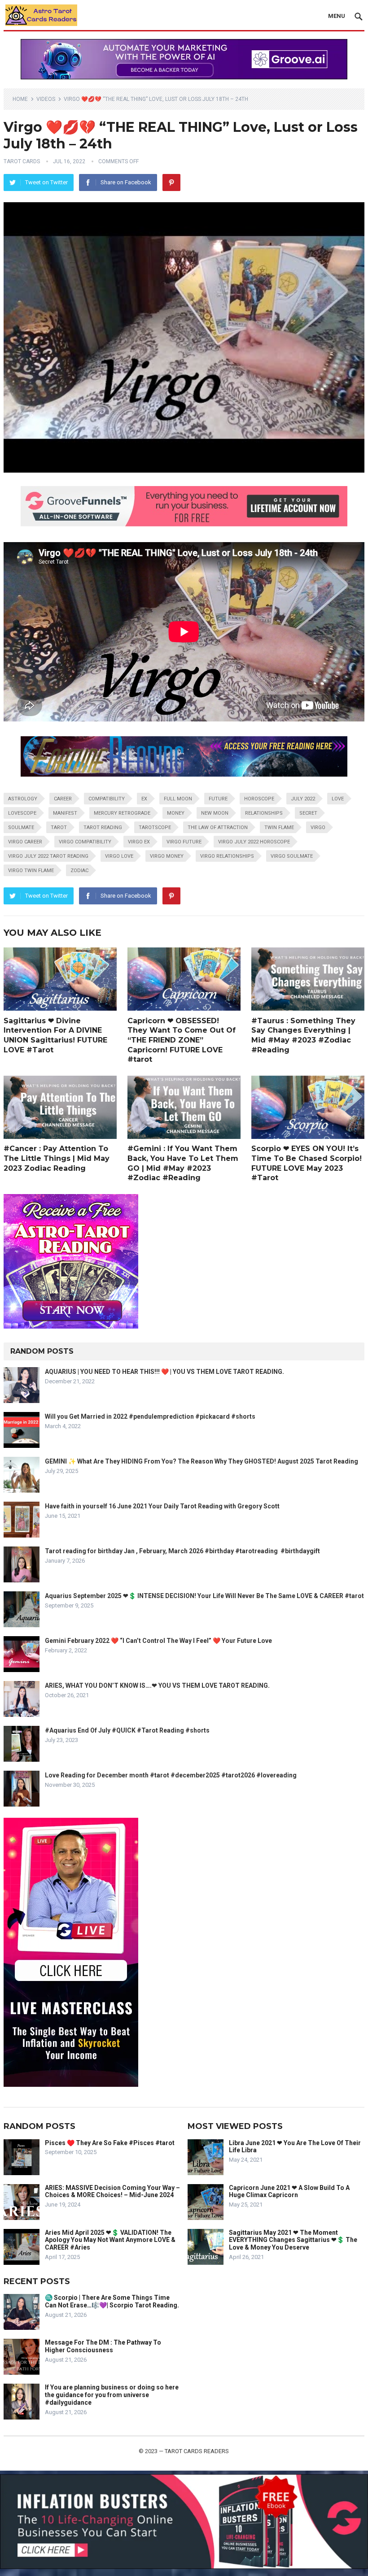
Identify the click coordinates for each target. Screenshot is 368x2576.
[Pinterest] (171, 182)
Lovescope (22, 813)
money (176, 813)
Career (63, 799)
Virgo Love (119, 856)
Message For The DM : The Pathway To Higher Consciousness (103, 2346)
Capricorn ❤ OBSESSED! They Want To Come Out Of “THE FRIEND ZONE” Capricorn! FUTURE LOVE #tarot (182, 1040)
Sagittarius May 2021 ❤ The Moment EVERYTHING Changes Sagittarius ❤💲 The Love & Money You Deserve (293, 2240)
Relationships (264, 813)
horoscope (259, 799)
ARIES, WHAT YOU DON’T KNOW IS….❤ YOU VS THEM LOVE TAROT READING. (157, 1685)
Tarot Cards (22, 161)
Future (218, 799)
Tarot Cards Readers (197, 2451)
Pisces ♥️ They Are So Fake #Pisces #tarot (110, 2143)
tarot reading (103, 828)
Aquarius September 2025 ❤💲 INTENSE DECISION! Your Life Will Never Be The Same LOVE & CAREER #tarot (204, 1596)
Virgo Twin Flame (31, 871)
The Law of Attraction (218, 828)
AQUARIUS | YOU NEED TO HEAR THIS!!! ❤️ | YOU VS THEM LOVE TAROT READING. (164, 1372)
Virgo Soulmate (292, 856)
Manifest (65, 813)
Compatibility (107, 799)
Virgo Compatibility (85, 842)
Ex (144, 799)
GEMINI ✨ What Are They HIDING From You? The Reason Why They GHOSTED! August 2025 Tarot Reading (202, 1461)
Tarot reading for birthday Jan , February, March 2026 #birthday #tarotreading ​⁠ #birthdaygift (182, 1551)
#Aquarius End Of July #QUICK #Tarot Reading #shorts (127, 1730)
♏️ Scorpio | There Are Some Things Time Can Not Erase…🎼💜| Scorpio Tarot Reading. (112, 2301)
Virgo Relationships (227, 856)
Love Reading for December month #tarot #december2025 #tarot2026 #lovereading (171, 1775)
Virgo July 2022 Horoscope (254, 842)
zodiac (79, 871)
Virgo (318, 828)
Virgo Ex (139, 842)
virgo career (25, 842)
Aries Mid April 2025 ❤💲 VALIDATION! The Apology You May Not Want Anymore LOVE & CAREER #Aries (110, 2240)
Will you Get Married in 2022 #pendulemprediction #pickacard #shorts (150, 1416)
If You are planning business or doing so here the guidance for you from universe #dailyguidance (112, 2395)
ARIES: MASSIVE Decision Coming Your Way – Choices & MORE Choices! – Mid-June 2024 (112, 2192)
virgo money (167, 856)
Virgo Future (184, 842)
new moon (215, 813)
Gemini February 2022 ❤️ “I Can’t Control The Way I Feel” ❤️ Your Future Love (158, 1641)
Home (20, 99)
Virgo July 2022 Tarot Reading (48, 856)
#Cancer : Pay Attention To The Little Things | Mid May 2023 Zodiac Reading (57, 1158)
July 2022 (303, 799)
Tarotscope (155, 828)
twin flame (279, 828)
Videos (46, 99)
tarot (59, 828)
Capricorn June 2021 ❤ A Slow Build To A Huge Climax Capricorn (289, 2192)
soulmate (21, 828)
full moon (178, 799)
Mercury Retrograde (122, 813)
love (338, 799)
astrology (23, 799)
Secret (308, 813)
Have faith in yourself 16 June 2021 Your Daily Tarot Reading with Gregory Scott (162, 1506)
